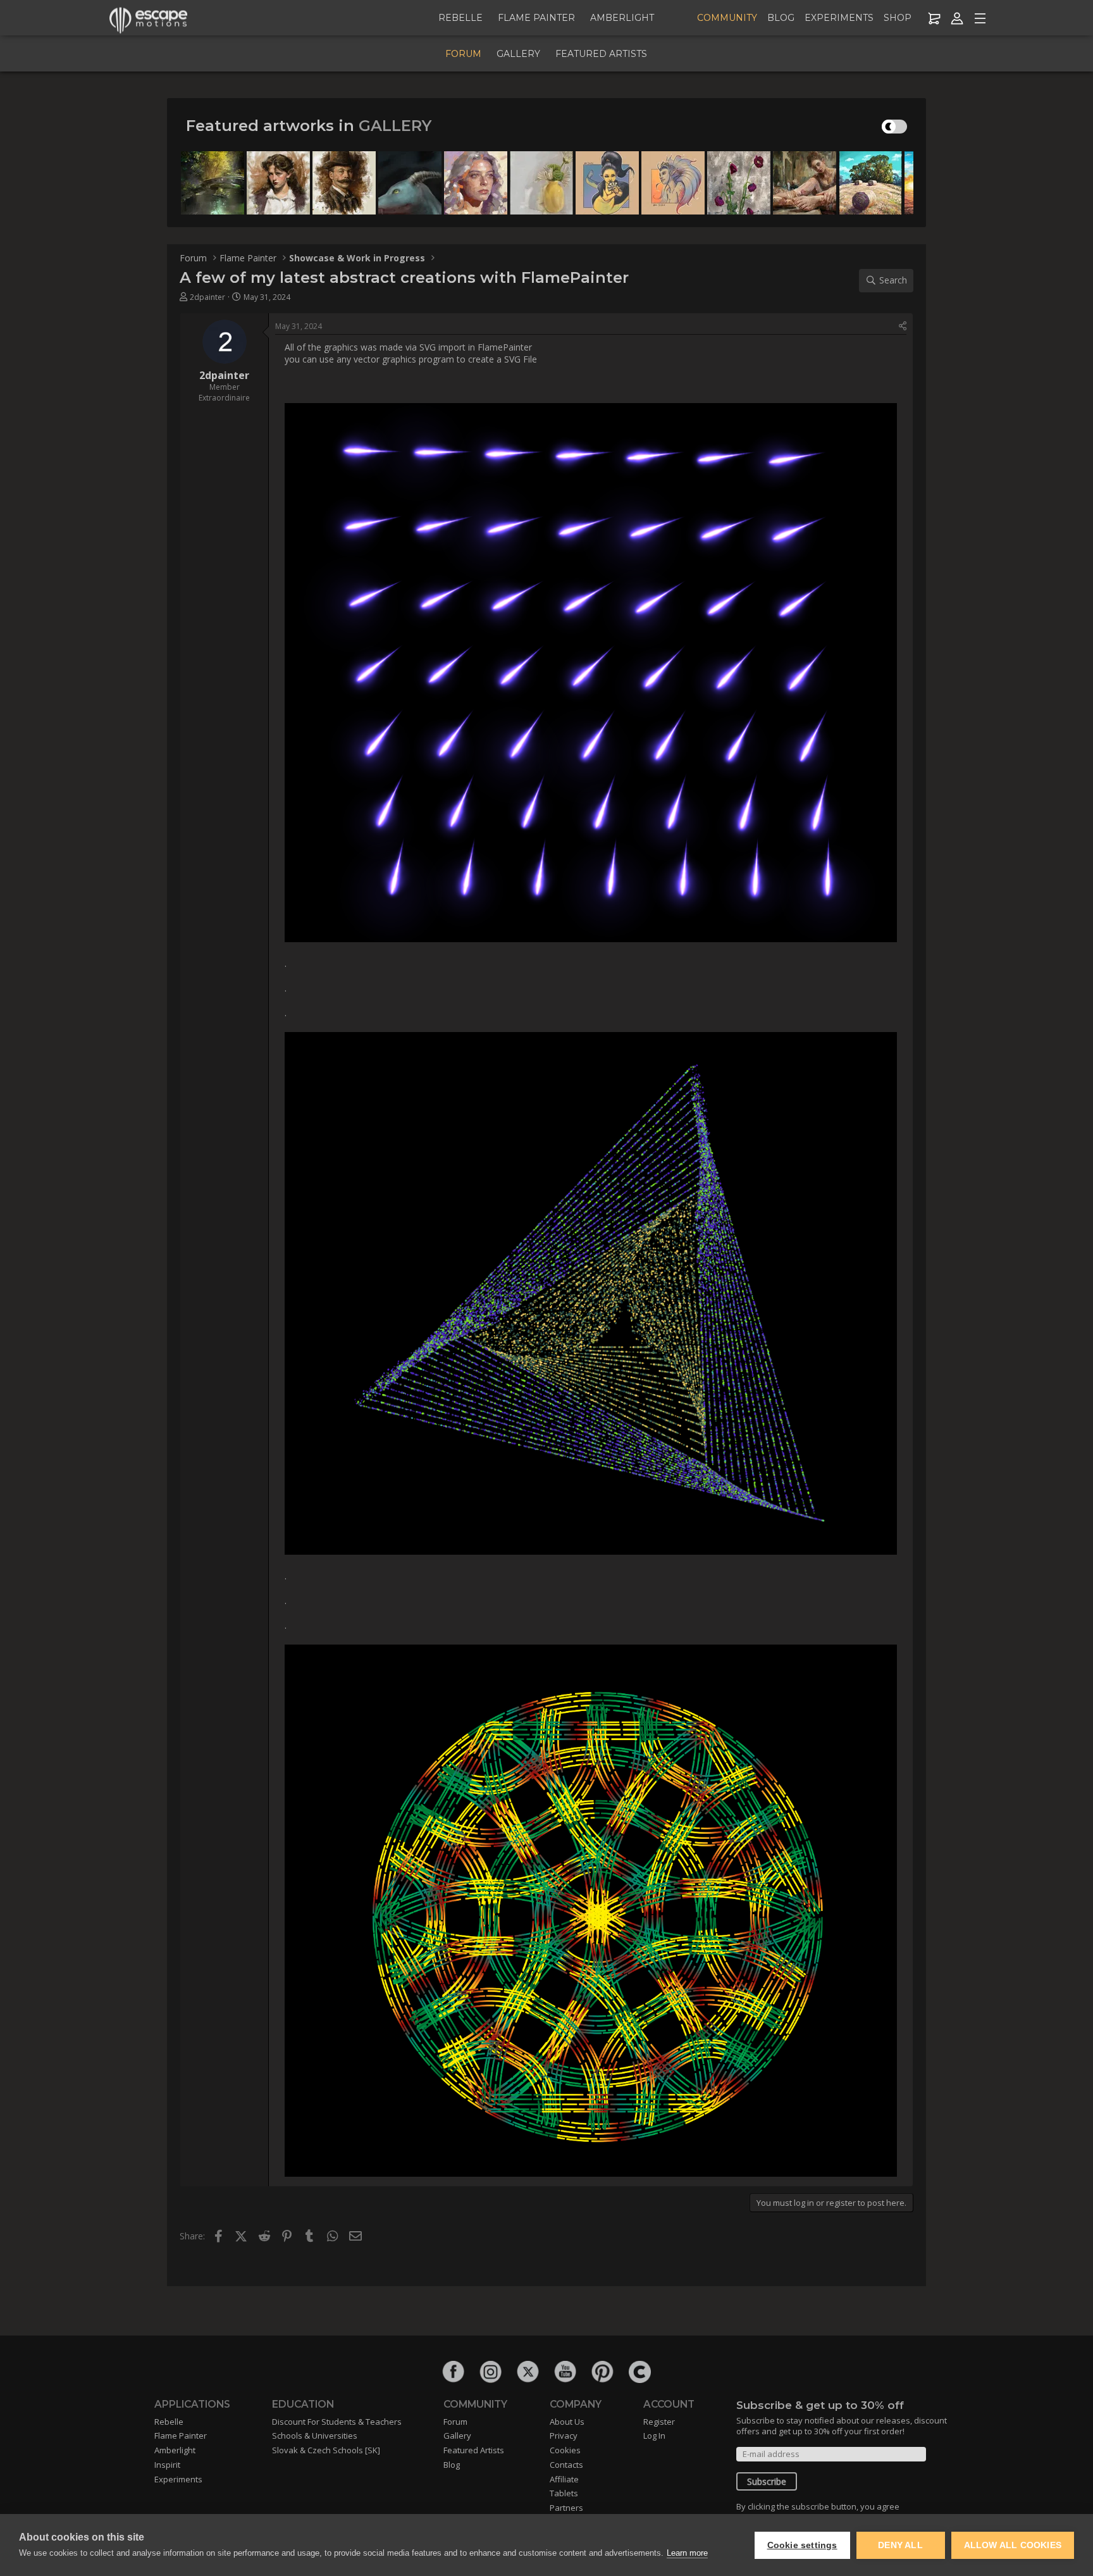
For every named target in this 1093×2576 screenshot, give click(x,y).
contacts (566, 2465)
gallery (518, 54)
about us (567, 2422)
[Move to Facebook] (453, 2372)
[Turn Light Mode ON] (891, 127)
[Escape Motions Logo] (149, 19)
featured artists (474, 2450)
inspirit (167, 2465)
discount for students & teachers (337, 2422)
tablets (564, 2493)
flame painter (536, 18)
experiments (839, 18)
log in (654, 2436)
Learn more (687, 2553)
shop (898, 18)
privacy (564, 2436)
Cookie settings (802, 2545)
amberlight (622, 18)
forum (463, 54)
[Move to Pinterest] (602, 2372)
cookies (565, 2450)
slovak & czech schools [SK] (326, 2450)
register (659, 2422)
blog (781, 18)
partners (566, 2508)
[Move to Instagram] (491, 2372)
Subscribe (767, 2481)
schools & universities (315, 2436)
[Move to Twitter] (528, 2372)
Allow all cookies (1013, 2545)
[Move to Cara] (640, 2372)
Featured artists (601, 54)
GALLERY (395, 126)
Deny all (900, 2545)
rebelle (460, 18)
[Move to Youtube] (565, 2372)
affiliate (564, 2479)
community (727, 18)
